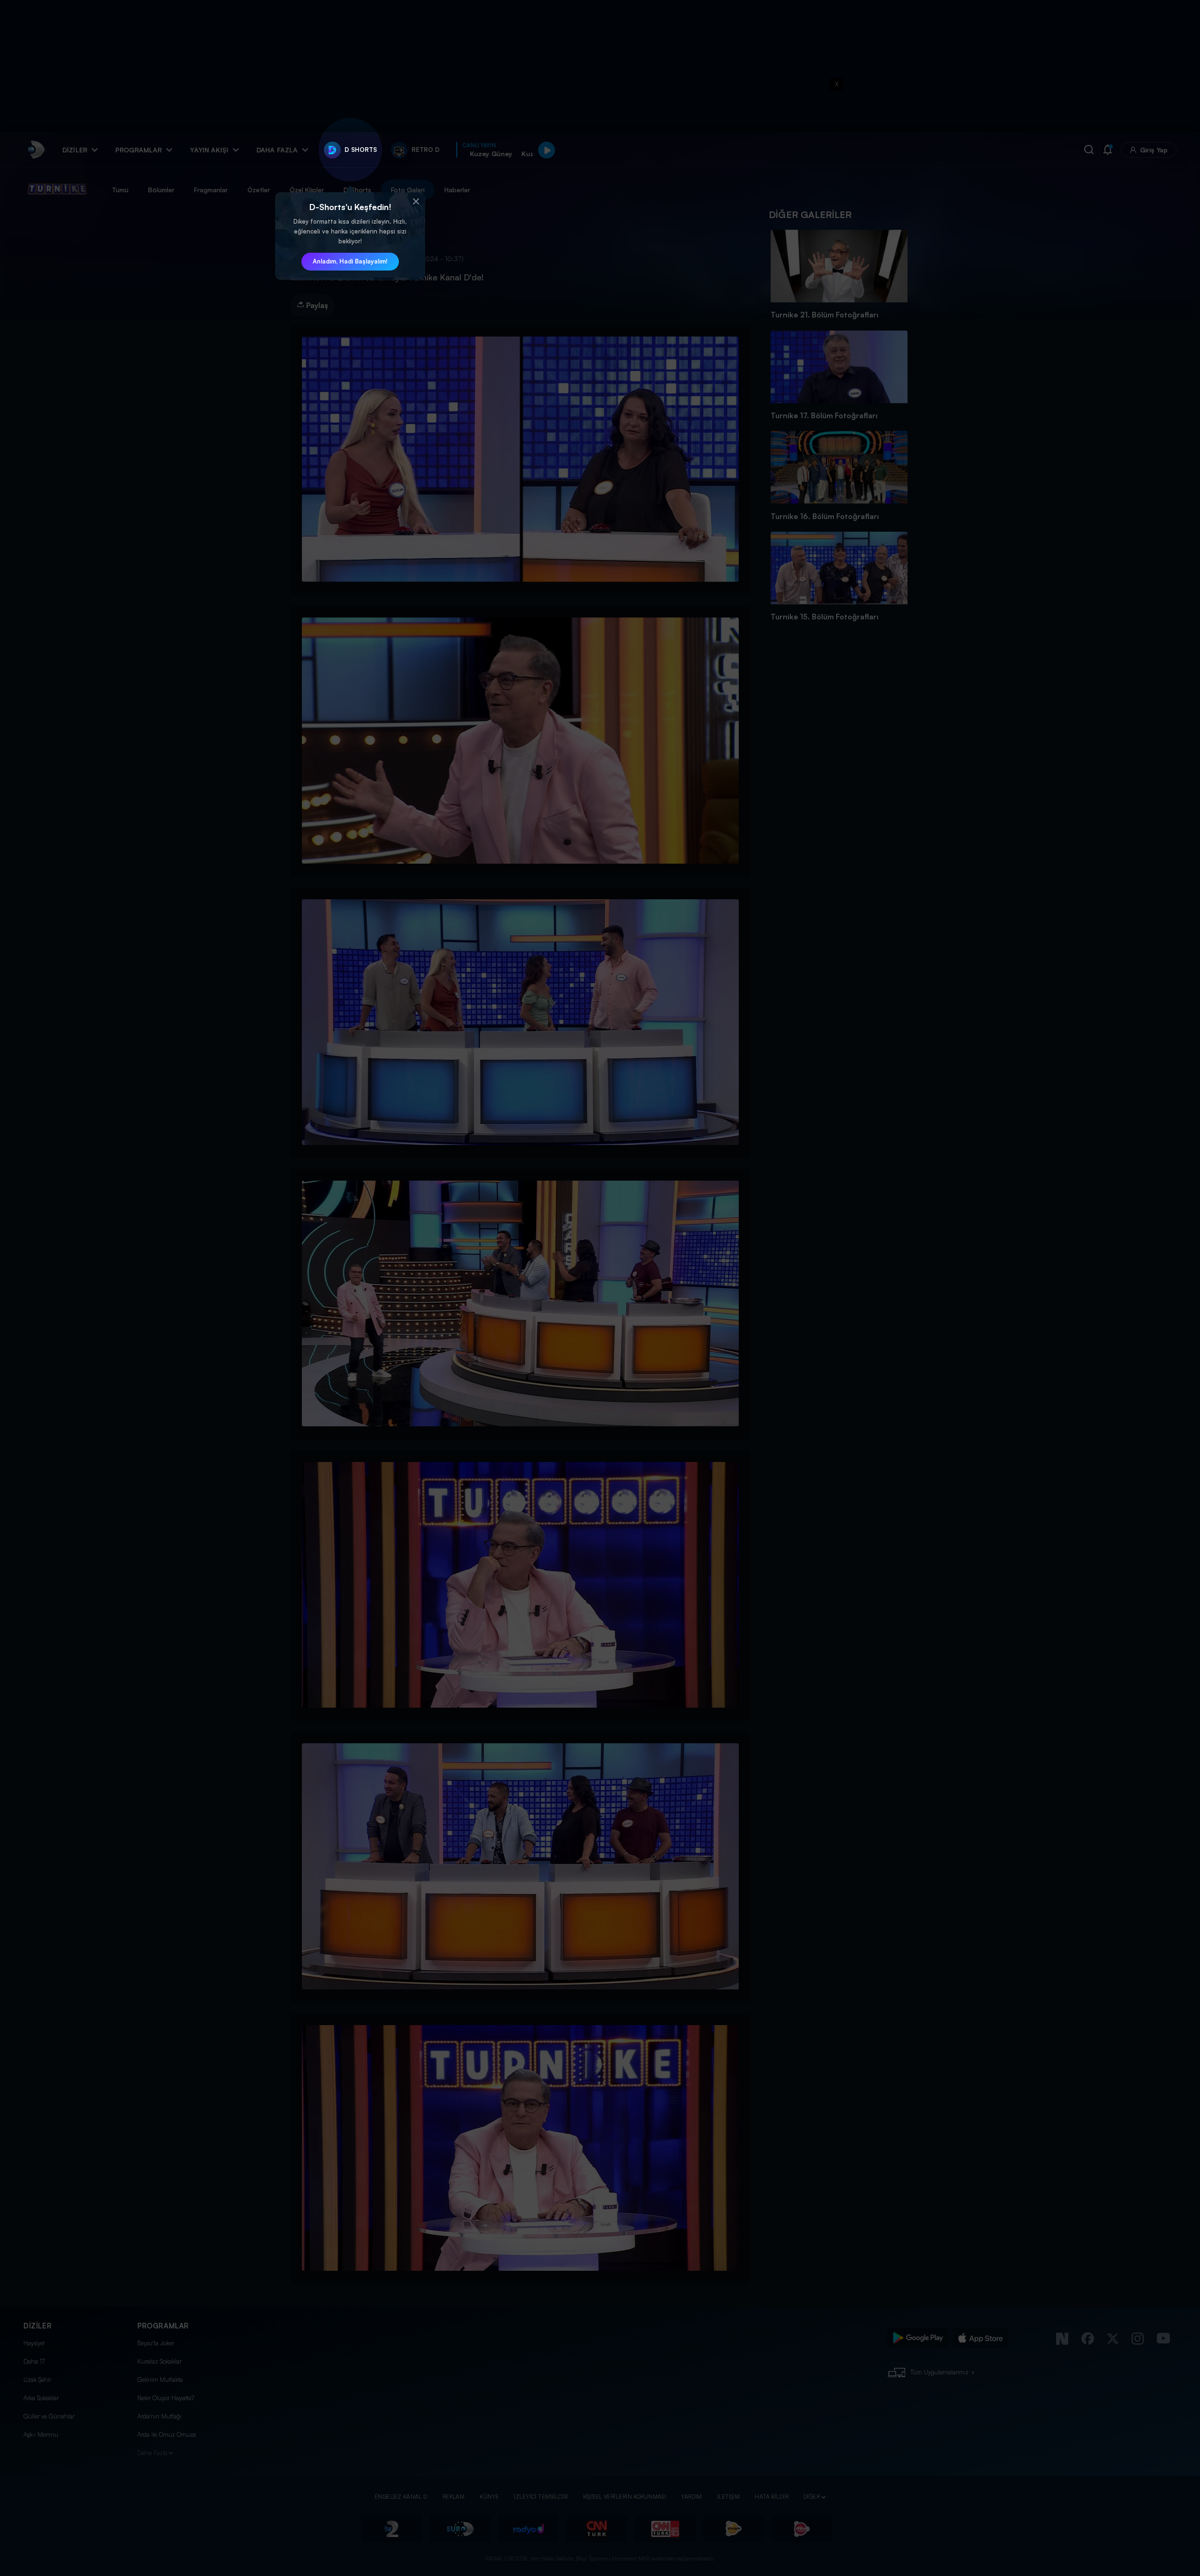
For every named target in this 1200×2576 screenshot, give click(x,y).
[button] (416, 202)
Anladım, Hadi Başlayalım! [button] (350, 261)
